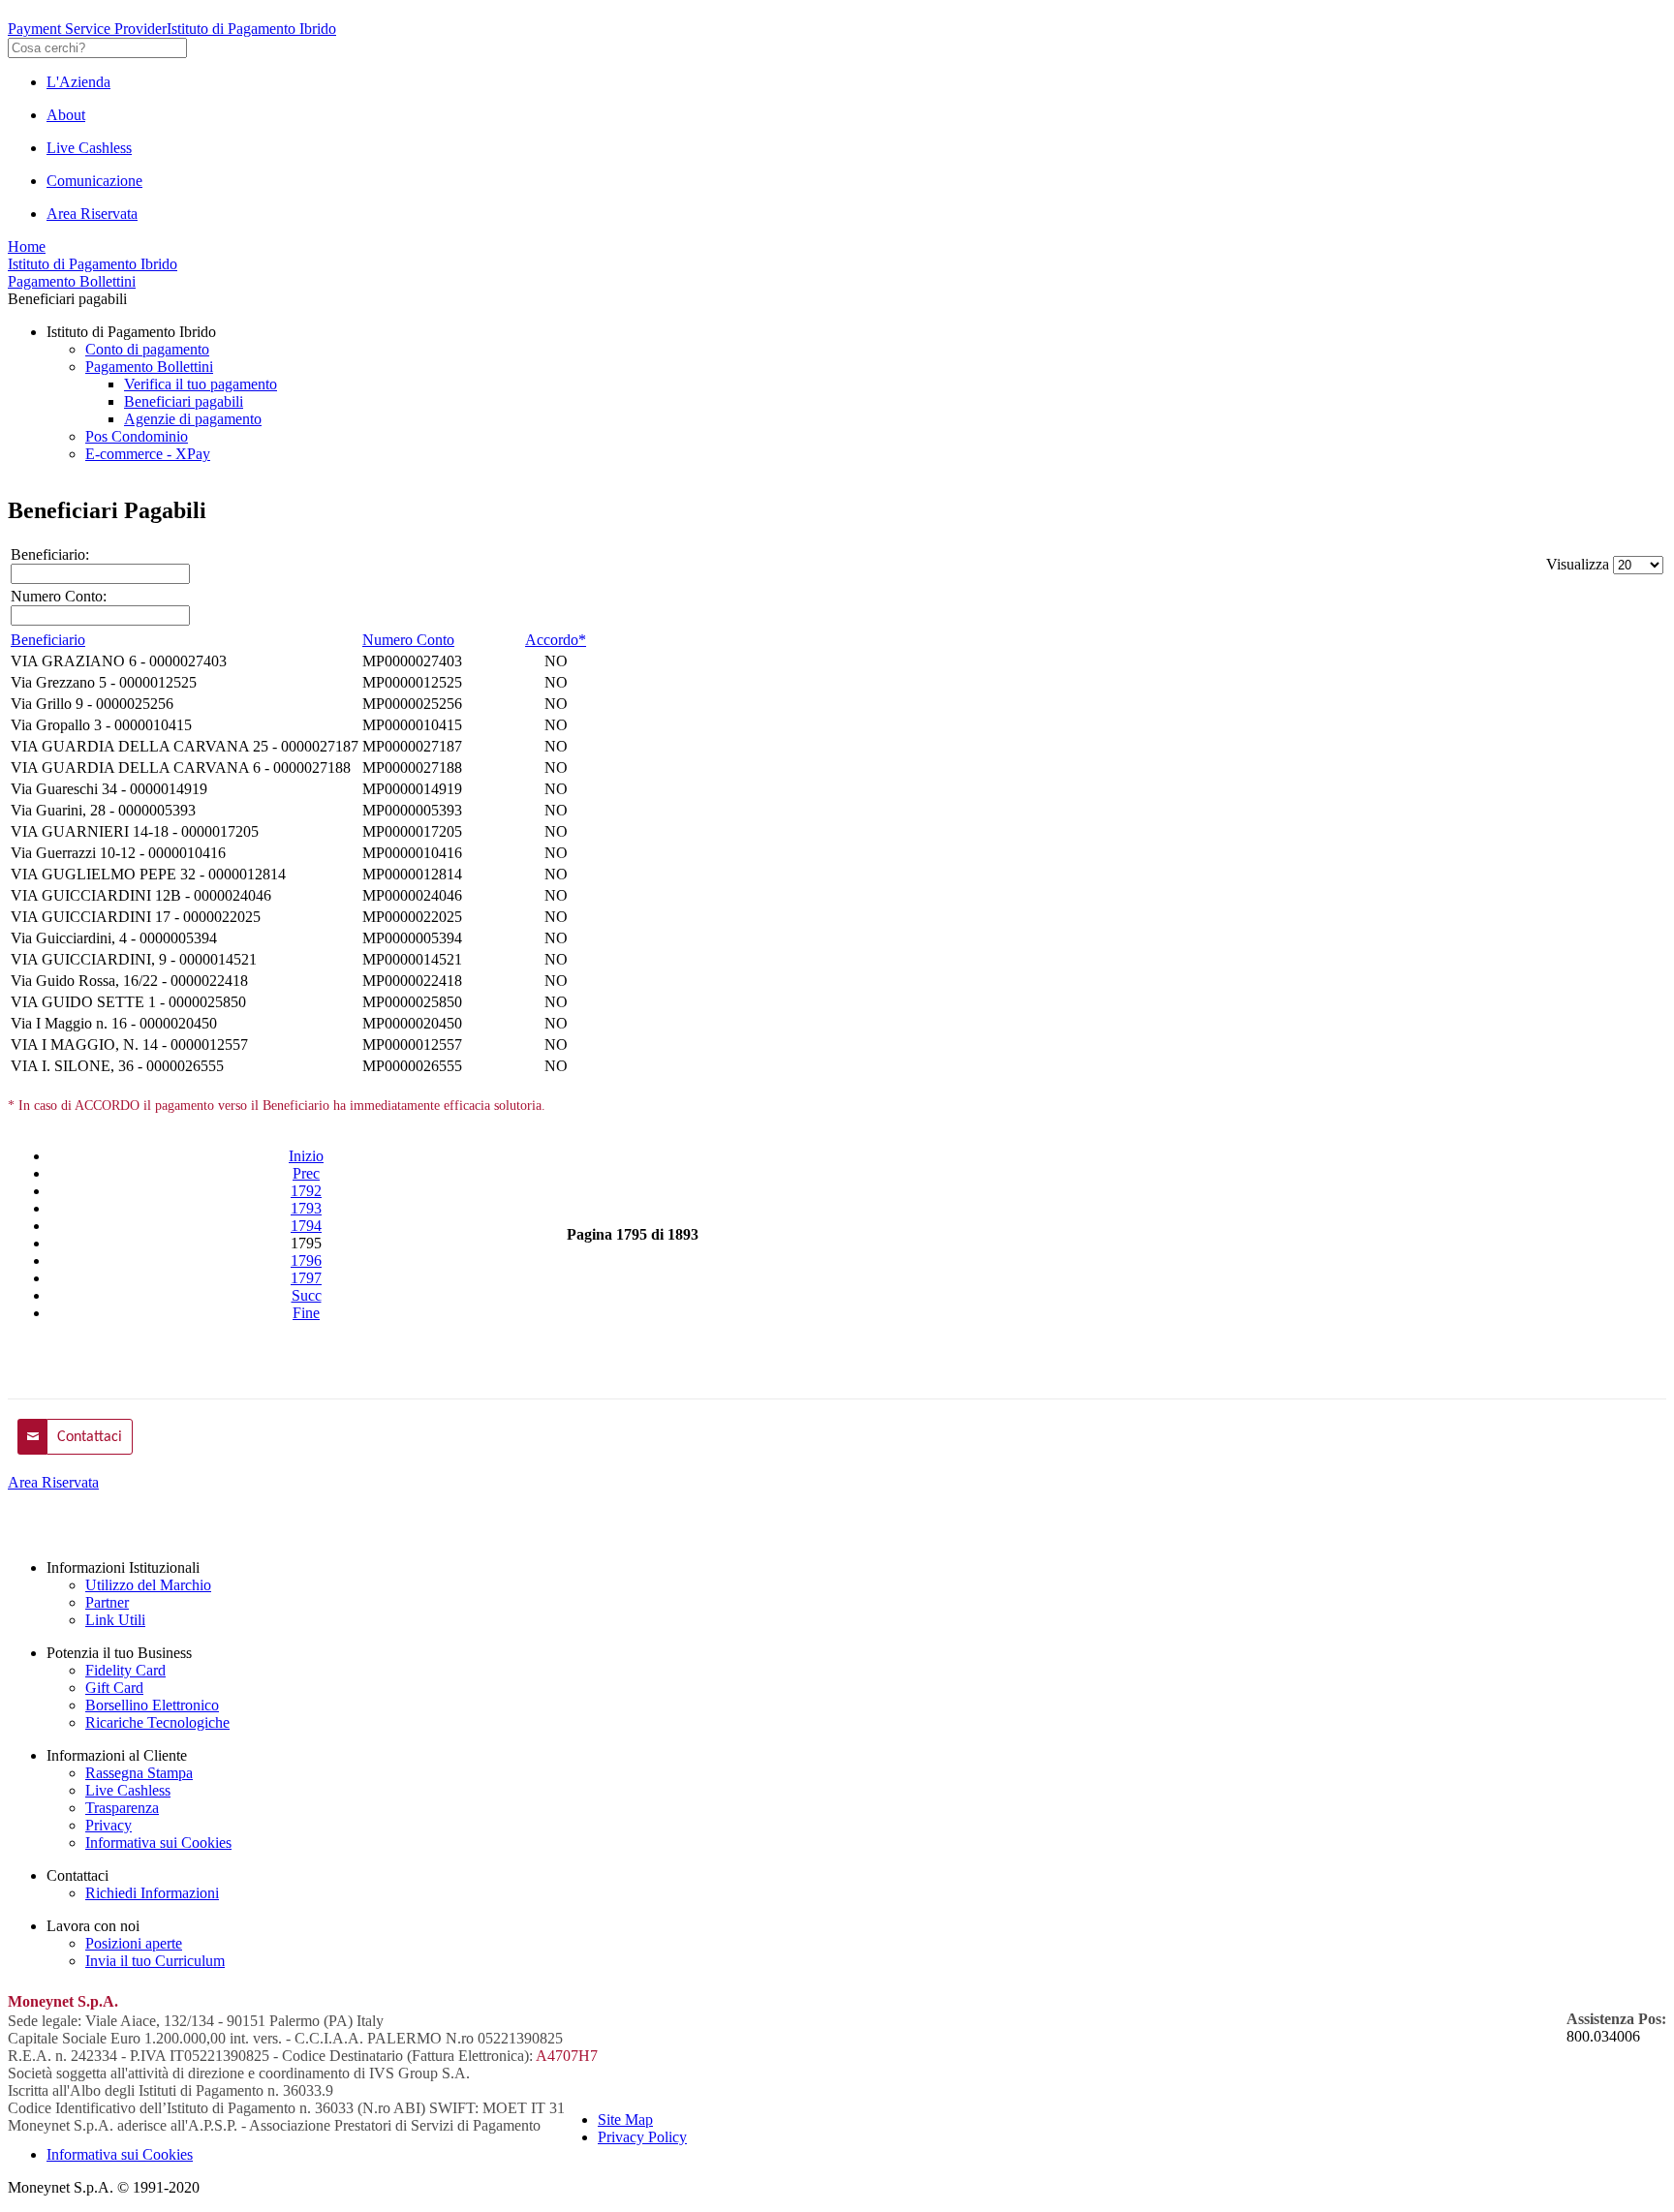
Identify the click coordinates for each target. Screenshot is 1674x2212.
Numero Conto (408, 640)
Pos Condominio (137, 436)
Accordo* (556, 640)
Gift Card (114, 1688)
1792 (306, 1191)
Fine (306, 1313)
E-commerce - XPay (148, 454)
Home (27, 246)
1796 (306, 1260)
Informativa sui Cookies (158, 1843)
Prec (306, 1173)
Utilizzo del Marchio (148, 1585)
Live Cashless (89, 148)
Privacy (108, 1825)
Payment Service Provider (87, 29)
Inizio (306, 1156)
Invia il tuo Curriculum (155, 1961)
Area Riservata (92, 214)
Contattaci (90, 1437)
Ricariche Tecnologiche (157, 1722)
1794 (306, 1226)
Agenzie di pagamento (193, 419)
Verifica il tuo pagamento (201, 384)
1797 (306, 1278)
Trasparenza (122, 1808)
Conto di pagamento (147, 349)
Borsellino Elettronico (152, 1705)
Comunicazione (94, 181)
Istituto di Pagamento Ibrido (251, 29)
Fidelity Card (125, 1670)
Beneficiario (48, 640)
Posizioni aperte (134, 1943)
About (66, 115)
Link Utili (115, 1620)
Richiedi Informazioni (152, 1893)
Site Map (625, 2120)
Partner (107, 1602)
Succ (307, 1295)
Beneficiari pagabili (184, 401)
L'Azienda (78, 82)
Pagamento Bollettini (72, 281)
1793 (306, 1208)
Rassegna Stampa (139, 1773)
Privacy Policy (642, 2137)
